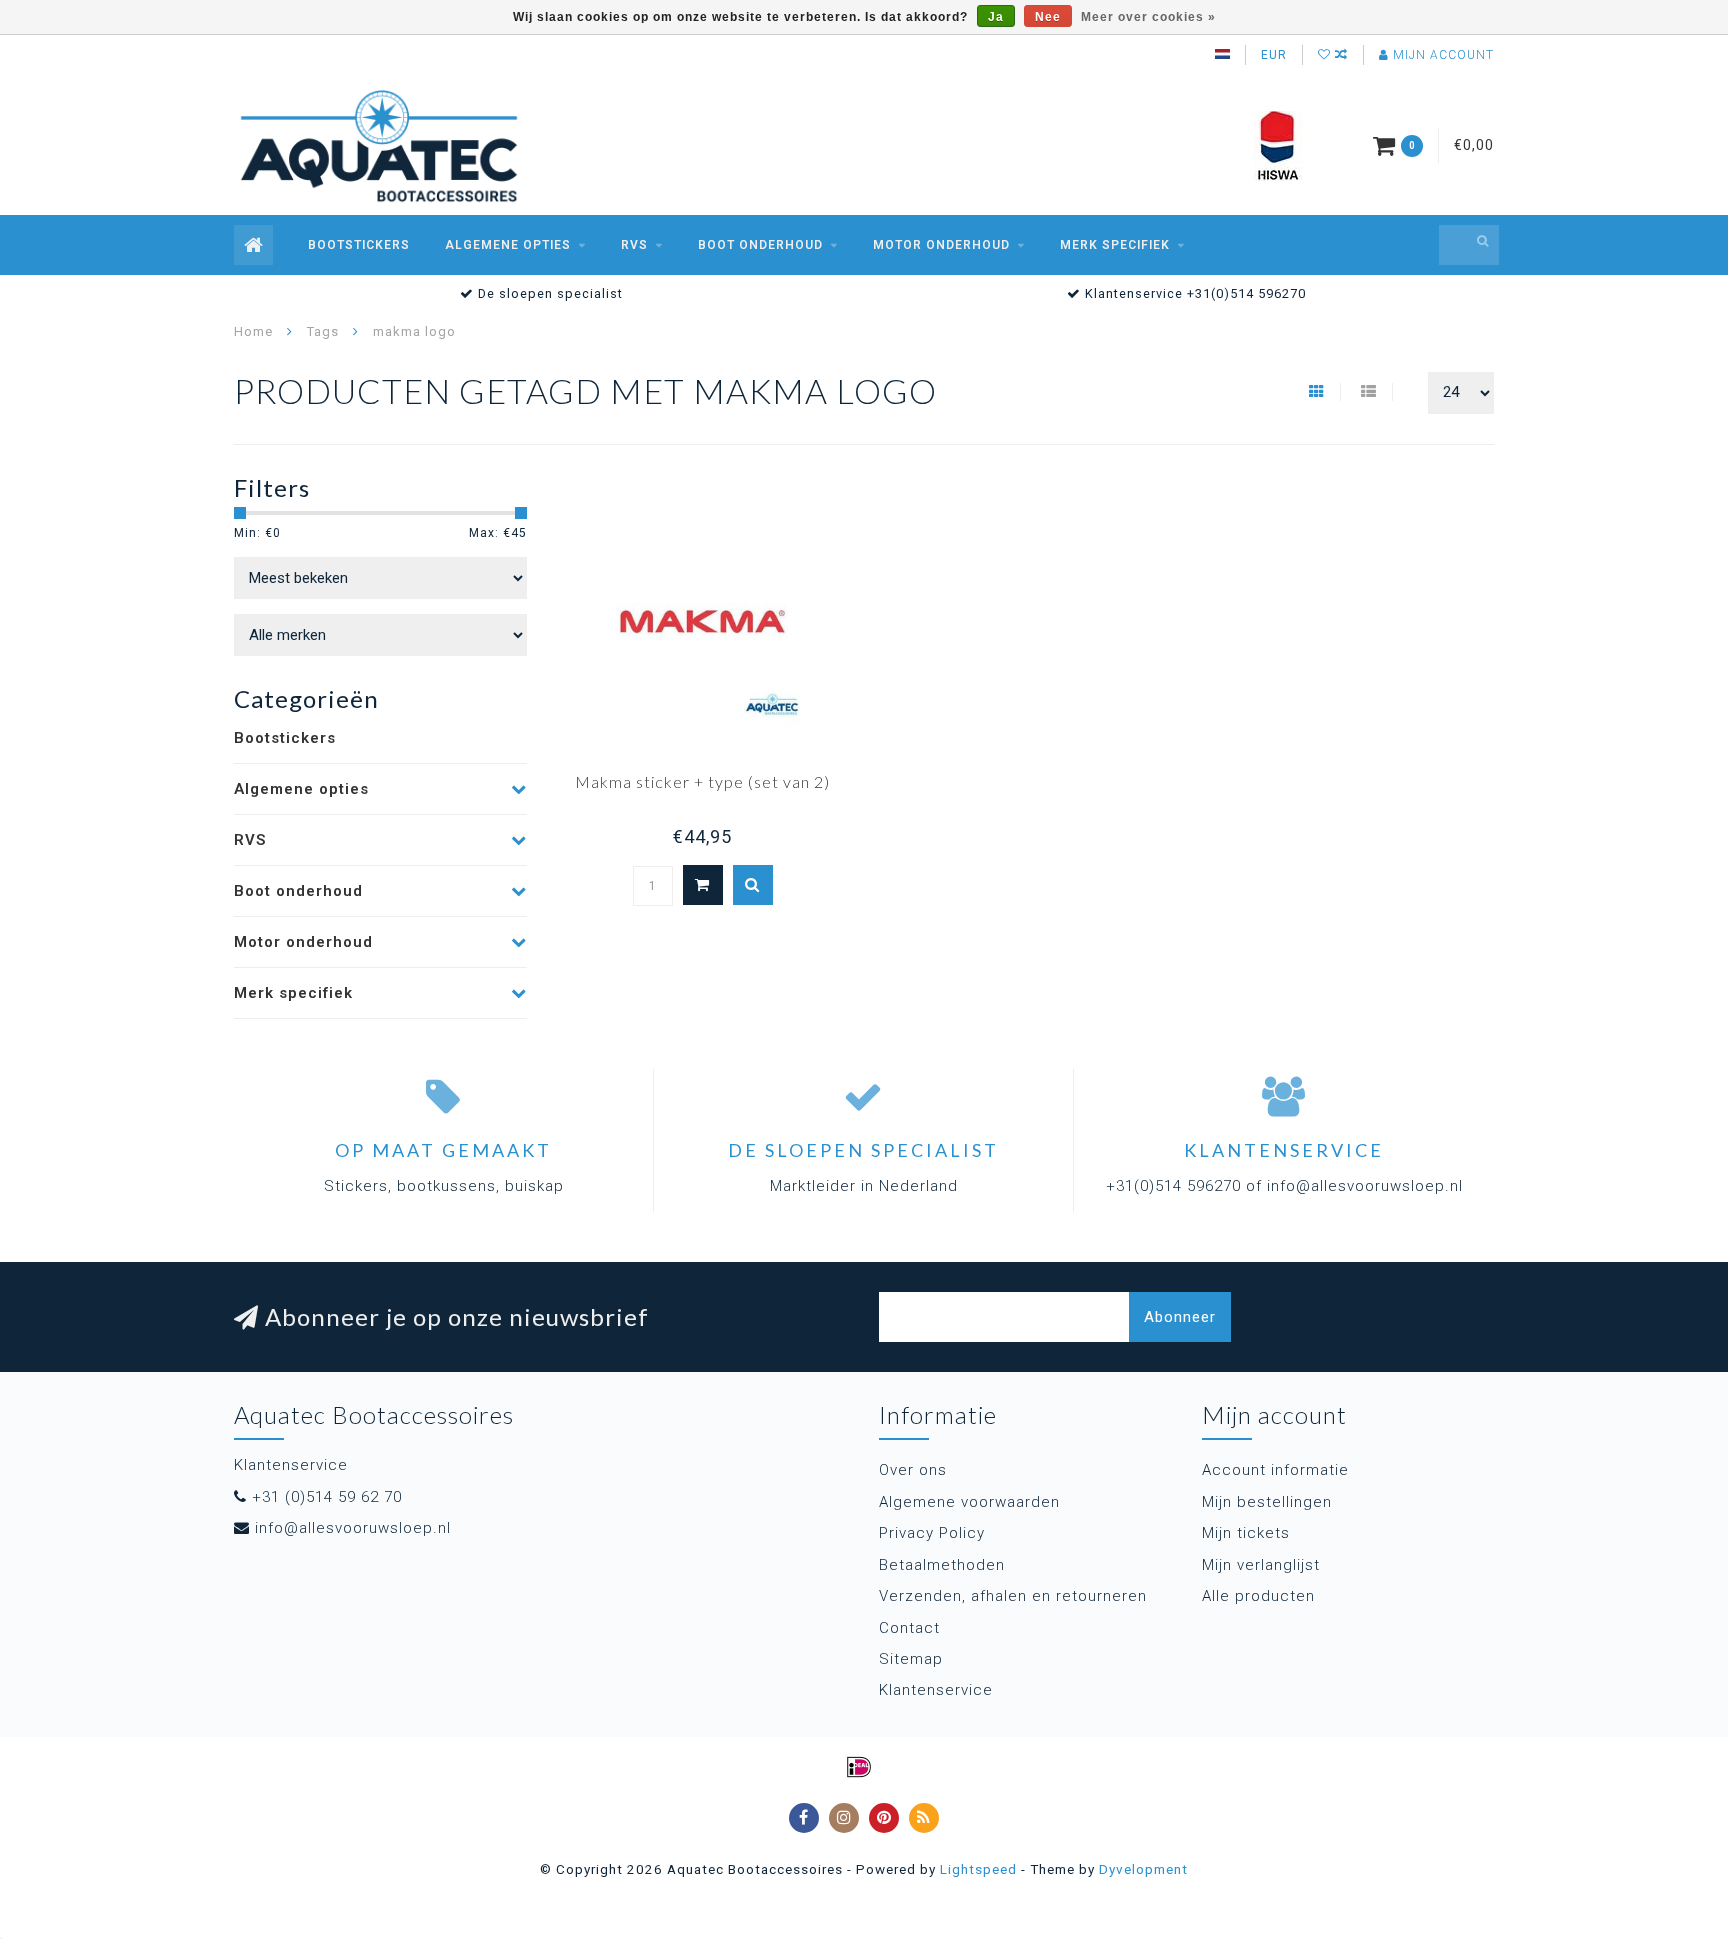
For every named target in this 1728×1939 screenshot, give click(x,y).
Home (253, 331)
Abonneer (1180, 1317)
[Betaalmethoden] (859, 1767)
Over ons (913, 1470)
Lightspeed (978, 1869)
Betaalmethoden (942, 1565)
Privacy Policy (932, 1533)
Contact (909, 1628)
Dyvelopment (1143, 1869)
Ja (996, 17)
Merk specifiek (1115, 245)
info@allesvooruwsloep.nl (353, 1528)
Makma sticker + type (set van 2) (702, 781)
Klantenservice (936, 1690)
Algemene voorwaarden (969, 1502)
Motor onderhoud (941, 245)
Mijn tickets (1246, 1533)
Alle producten (1258, 1596)
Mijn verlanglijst (1261, 1565)
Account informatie (1275, 1470)
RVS (634, 245)
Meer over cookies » (1148, 17)
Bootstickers (359, 245)
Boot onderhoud (760, 245)
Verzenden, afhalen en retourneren (1013, 1596)
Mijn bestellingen (1267, 1502)
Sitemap (911, 1659)
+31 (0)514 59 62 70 (327, 1497)
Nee (1048, 17)
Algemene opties (508, 245)
